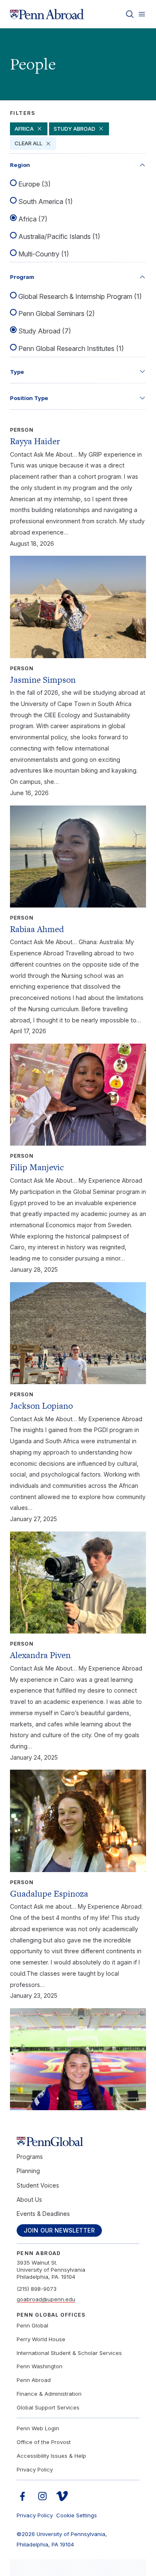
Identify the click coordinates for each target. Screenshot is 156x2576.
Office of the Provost (44, 2442)
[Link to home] (47, 14)
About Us (29, 2199)
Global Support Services (48, 2407)
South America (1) (46, 201)
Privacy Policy (35, 2469)
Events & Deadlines (43, 2214)
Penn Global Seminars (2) (57, 313)
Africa (24, 129)
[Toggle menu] (142, 14)
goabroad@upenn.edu (46, 2299)
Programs (30, 2157)
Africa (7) (33, 219)
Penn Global (32, 2325)
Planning (28, 2171)
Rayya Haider (35, 441)
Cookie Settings (77, 2515)
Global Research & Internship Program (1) (80, 296)
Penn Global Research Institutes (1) (71, 348)
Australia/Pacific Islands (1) (59, 236)
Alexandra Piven (40, 1655)
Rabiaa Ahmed (37, 929)
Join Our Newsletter (59, 2230)
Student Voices (38, 2185)
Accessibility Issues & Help (51, 2456)
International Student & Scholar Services (69, 2353)
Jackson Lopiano (41, 1406)
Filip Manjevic (37, 1167)
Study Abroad (74, 129)
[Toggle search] (130, 14)
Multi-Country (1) (44, 254)
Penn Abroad (34, 2380)
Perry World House (41, 2339)
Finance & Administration (49, 2394)
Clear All (28, 143)
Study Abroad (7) (45, 331)
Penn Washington (40, 2366)
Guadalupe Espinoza (49, 1893)
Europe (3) (35, 184)
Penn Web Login (38, 2428)
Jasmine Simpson (43, 680)
